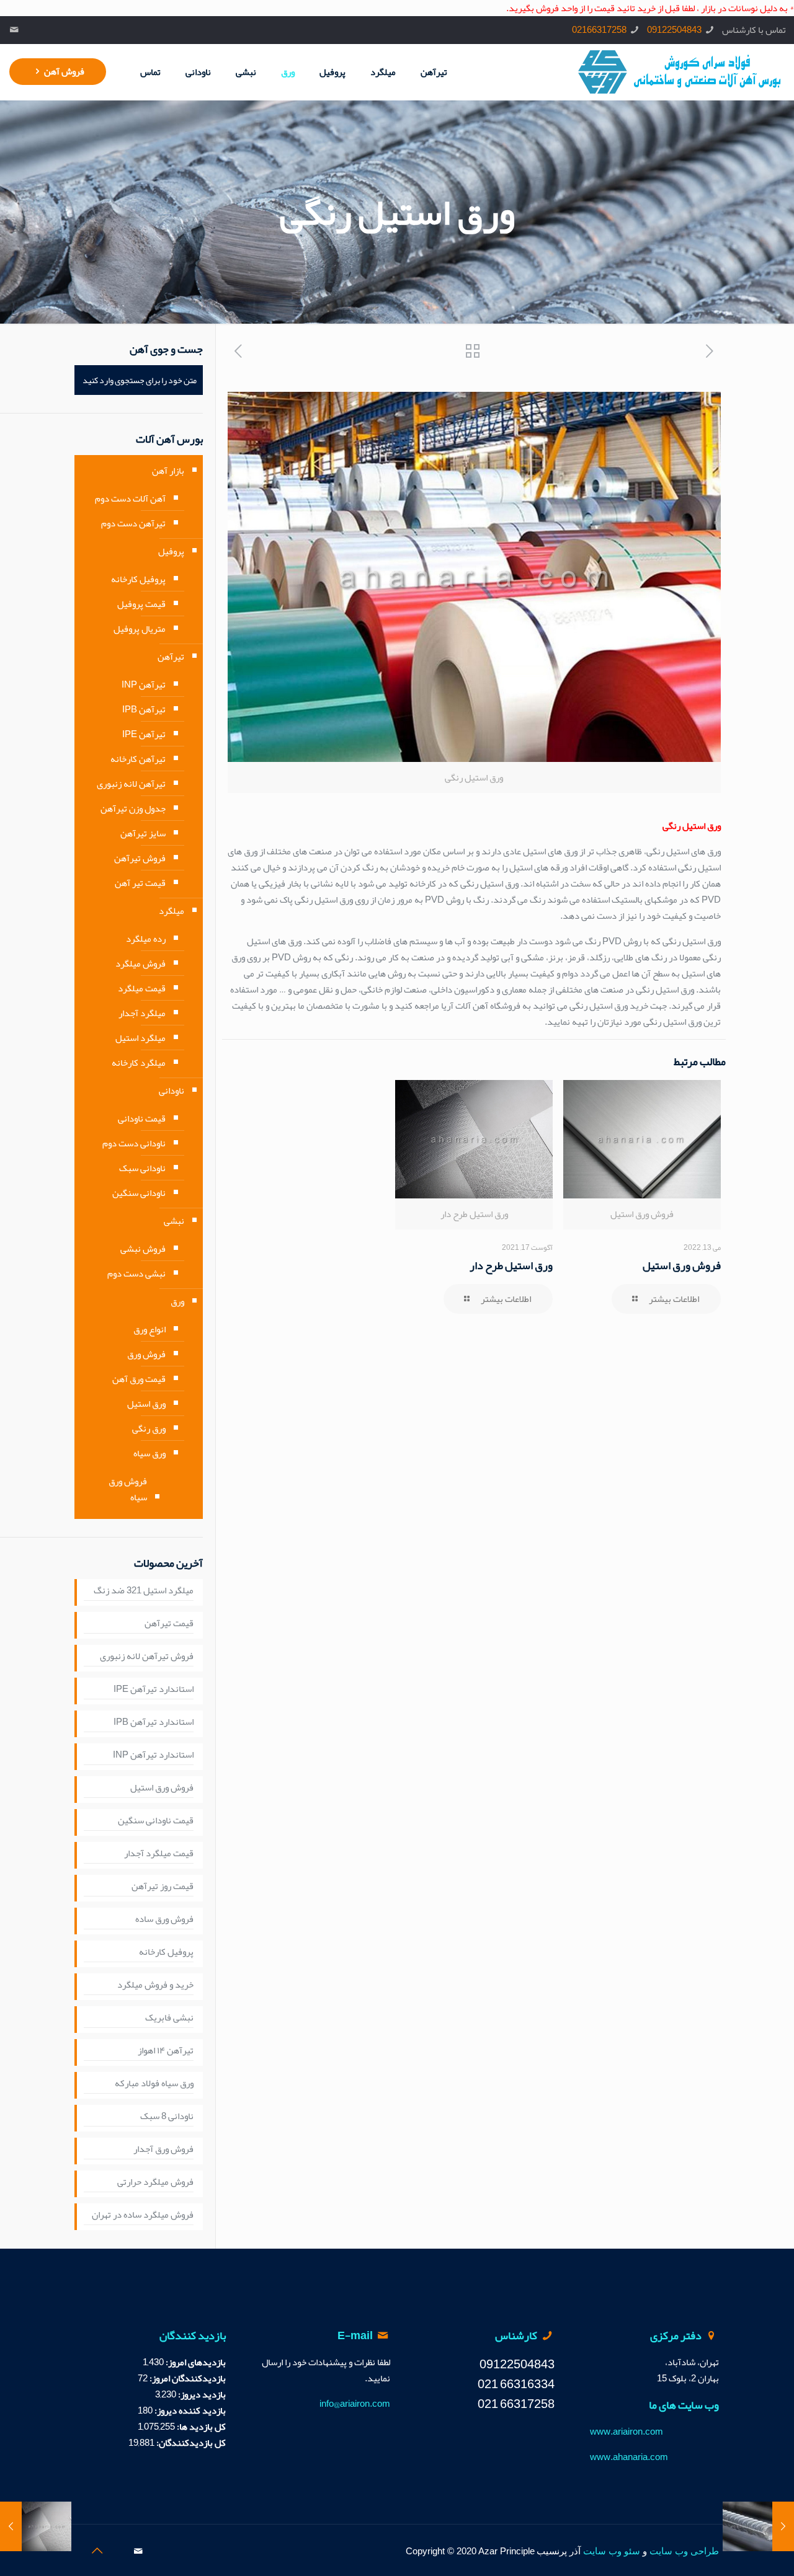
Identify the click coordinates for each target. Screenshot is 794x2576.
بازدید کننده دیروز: (189, 2410)
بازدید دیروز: (201, 2394)
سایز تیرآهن (143, 833)
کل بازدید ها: (200, 2427)
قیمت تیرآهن (169, 1624)
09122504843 (674, 30)
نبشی (174, 1221)
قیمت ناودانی (142, 1118)
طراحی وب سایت (684, 2551)
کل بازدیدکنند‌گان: (190, 2443)
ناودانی (172, 1091)
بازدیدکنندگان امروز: (187, 2378)
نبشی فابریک (169, 2018)
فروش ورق (146, 1354)
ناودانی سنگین (139, 1193)
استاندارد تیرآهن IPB (154, 1722)
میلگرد (172, 911)
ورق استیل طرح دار (511, 1265)
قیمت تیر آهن (140, 883)
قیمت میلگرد (142, 988)
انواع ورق (149, 1329)
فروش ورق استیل (682, 1265)
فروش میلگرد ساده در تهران (143, 2215)
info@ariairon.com (355, 2404)
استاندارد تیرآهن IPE (154, 1689)
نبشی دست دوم (136, 1273)
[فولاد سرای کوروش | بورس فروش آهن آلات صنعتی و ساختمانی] (680, 72)
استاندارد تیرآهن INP (153, 1755)
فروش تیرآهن (140, 858)
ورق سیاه (149, 1453)
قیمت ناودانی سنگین (156, 1821)
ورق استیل (146, 1404)
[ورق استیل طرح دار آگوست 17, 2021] (11, 2526)
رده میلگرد (146, 939)
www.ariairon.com (627, 2432)
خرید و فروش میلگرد (155, 1985)
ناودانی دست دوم (134, 1143)
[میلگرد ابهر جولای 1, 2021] (783, 2526)
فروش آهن (64, 71)
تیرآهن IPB (144, 709)
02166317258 (599, 30)
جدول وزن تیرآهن (133, 808)
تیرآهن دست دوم (133, 523)
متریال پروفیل (140, 629)
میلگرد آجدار (142, 1013)
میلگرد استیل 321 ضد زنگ (144, 1591)
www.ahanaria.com (629, 2457)
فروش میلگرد (141, 963)
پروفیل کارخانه (138, 579)
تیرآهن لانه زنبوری (131, 784)
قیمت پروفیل (141, 604)
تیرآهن (171, 657)
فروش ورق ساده (164, 1919)
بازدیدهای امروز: (195, 2362)
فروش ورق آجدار (163, 2149)
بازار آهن (168, 471)
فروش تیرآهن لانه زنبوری (147, 1657)
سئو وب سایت (612, 2551)
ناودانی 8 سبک (167, 2117)
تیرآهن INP (144, 684)
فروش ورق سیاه (128, 1489)
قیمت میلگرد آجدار (159, 1854)
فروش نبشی (143, 1249)
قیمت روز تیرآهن (163, 1887)
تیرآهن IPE (144, 734)
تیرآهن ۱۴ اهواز (166, 2051)
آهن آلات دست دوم (130, 498)
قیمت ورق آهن (139, 1379)
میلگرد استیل (141, 1038)
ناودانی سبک (142, 1168)
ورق (177, 1301)
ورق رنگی (149, 1428)
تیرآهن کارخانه (138, 759)
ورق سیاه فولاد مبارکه (154, 2084)
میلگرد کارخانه (139, 1063)
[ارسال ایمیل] (15, 30)
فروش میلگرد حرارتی (155, 2182)
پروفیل (171, 551)
